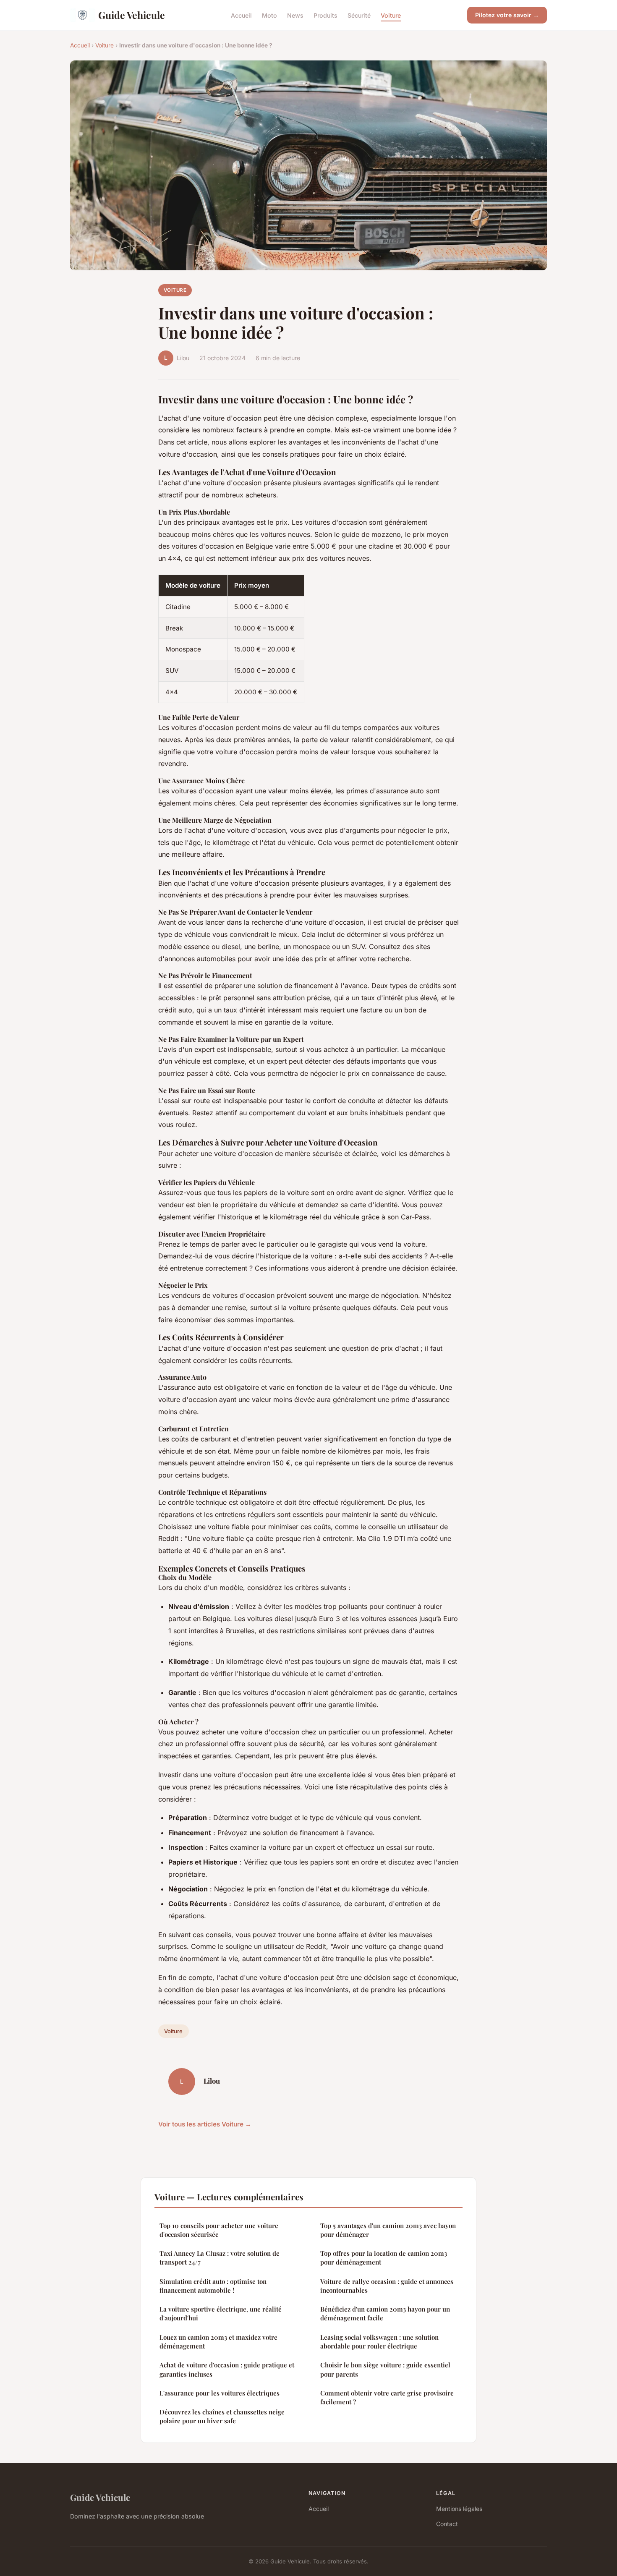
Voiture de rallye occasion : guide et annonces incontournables (387, 2286)
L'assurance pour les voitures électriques (220, 2393)
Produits (325, 15)
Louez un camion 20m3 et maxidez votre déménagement (218, 2342)
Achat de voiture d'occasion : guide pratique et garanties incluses (227, 2369)
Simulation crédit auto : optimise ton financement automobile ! (213, 2286)
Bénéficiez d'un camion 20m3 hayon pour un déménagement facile (385, 2313)
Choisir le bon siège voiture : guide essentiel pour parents (385, 2369)
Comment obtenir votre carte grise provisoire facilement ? (387, 2397)
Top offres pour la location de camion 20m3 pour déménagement (384, 2258)
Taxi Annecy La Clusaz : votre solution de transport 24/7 (220, 2258)
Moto (269, 15)
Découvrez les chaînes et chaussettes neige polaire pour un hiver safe (222, 2416)
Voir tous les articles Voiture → (205, 2124)
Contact (447, 2524)
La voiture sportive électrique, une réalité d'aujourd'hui (221, 2313)
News (295, 15)
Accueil (241, 15)
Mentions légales (459, 2509)
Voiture (391, 15)
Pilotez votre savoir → (507, 15)
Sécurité (359, 15)
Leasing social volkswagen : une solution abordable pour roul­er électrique (379, 2342)
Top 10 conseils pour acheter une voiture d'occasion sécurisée (219, 2230)
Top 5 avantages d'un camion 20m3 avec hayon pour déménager (388, 2230)
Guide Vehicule (132, 15)
